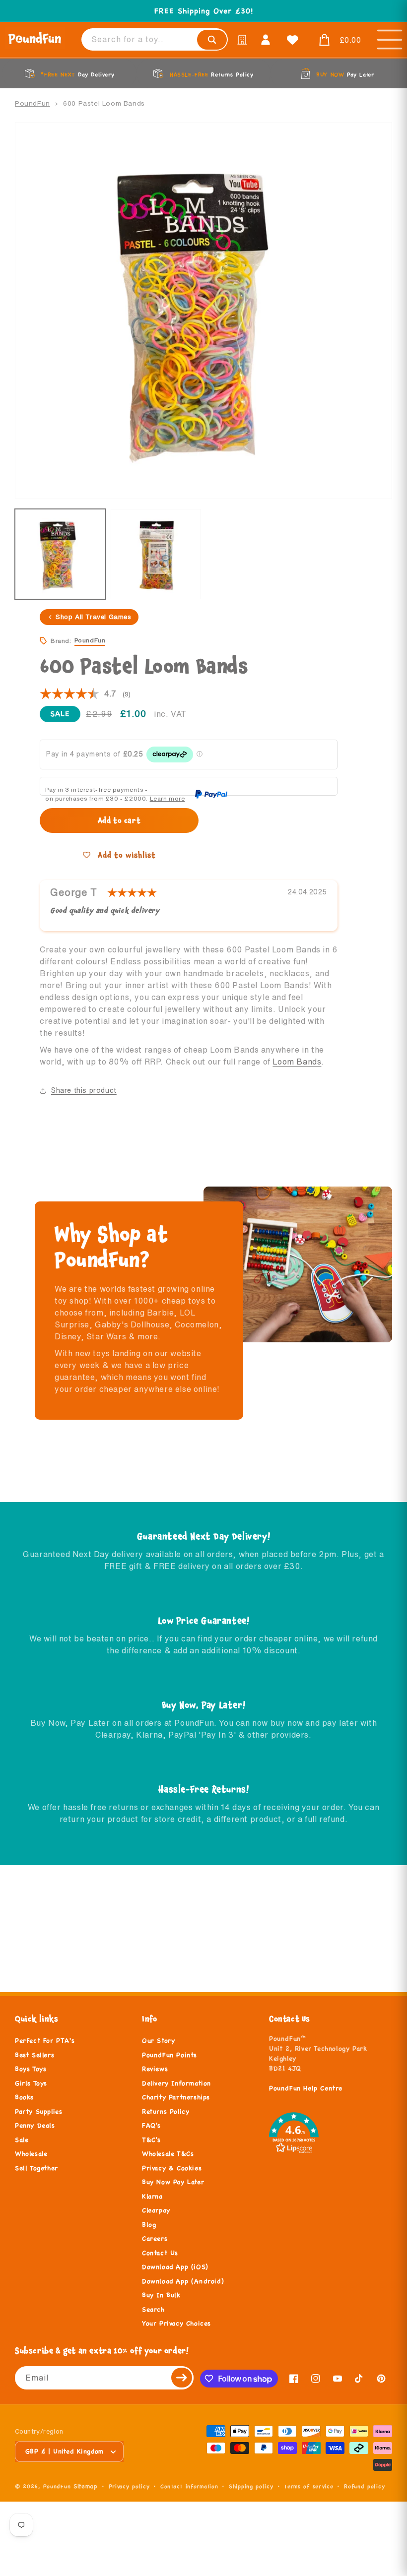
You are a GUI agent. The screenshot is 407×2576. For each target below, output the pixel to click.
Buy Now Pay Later (173, 2182)
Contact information (189, 2486)
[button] (338, 40)
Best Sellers (34, 2055)
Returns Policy (166, 2112)
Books (24, 2097)
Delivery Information (176, 2083)
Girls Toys (31, 2083)
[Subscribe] (182, 2378)
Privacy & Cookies (172, 2168)
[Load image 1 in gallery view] (60, 554)
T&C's (151, 2140)
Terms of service (308, 2486)
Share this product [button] (84, 1090)
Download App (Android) (183, 2281)
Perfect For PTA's (45, 2041)
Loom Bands (297, 1062)
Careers (155, 2239)
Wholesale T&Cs (168, 2154)
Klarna (152, 2197)
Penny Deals (35, 2126)
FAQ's (151, 2126)
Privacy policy (129, 2486)
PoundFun (33, 103)
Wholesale (31, 2154)
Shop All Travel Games (94, 617)
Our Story (158, 2041)
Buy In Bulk (161, 2295)
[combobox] (155, 39)
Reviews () (85, 694)
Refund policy (364, 2486)
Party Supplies (38, 2112)
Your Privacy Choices (176, 2324)
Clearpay (156, 2210)
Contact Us (160, 2253)
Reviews (155, 2069)
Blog (149, 2225)
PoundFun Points (170, 2055)
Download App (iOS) (175, 2267)
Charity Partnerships (176, 2097)
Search (153, 2310)
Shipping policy (251, 2486)
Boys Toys (31, 2069)
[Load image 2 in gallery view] (156, 554)
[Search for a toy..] (212, 40)
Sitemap (86, 2486)
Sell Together (36, 2168)
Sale (22, 2140)
